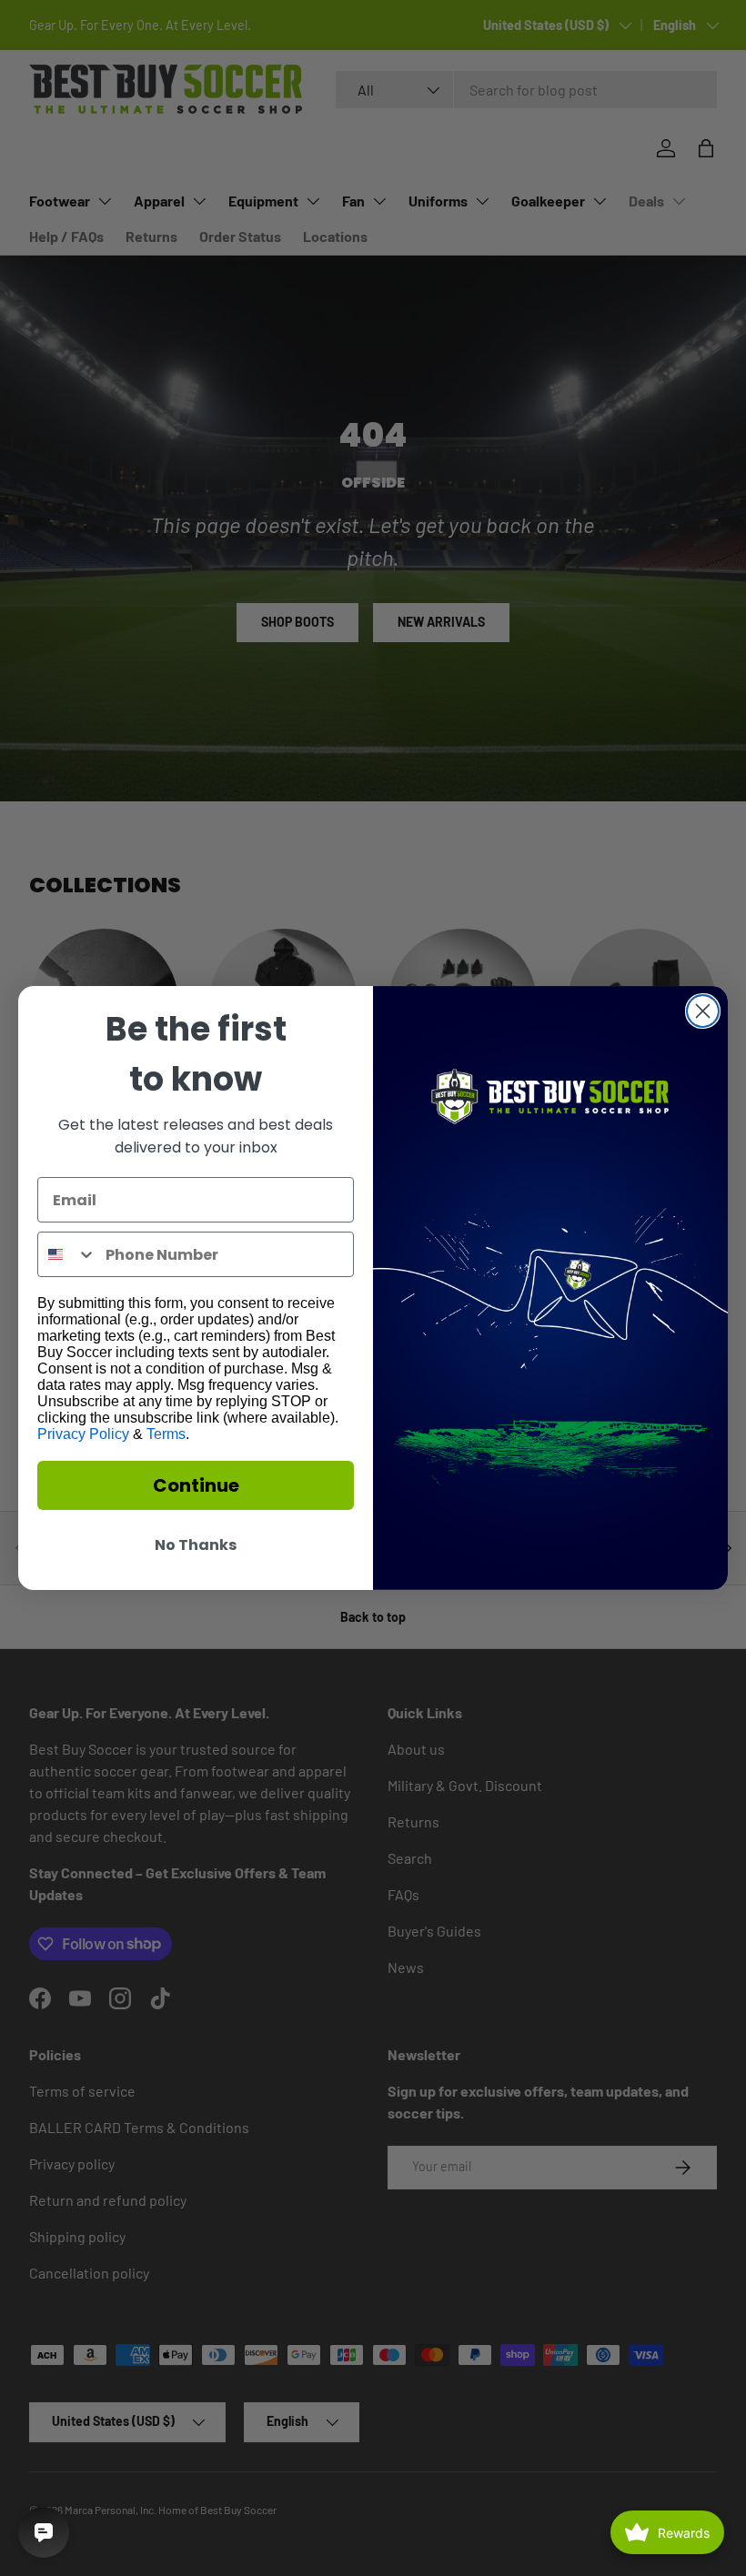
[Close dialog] (703, 1011)
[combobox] (67, 1254)
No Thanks (196, 1545)
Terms (166, 1434)
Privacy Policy (83, 1434)
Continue (196, 1485)
